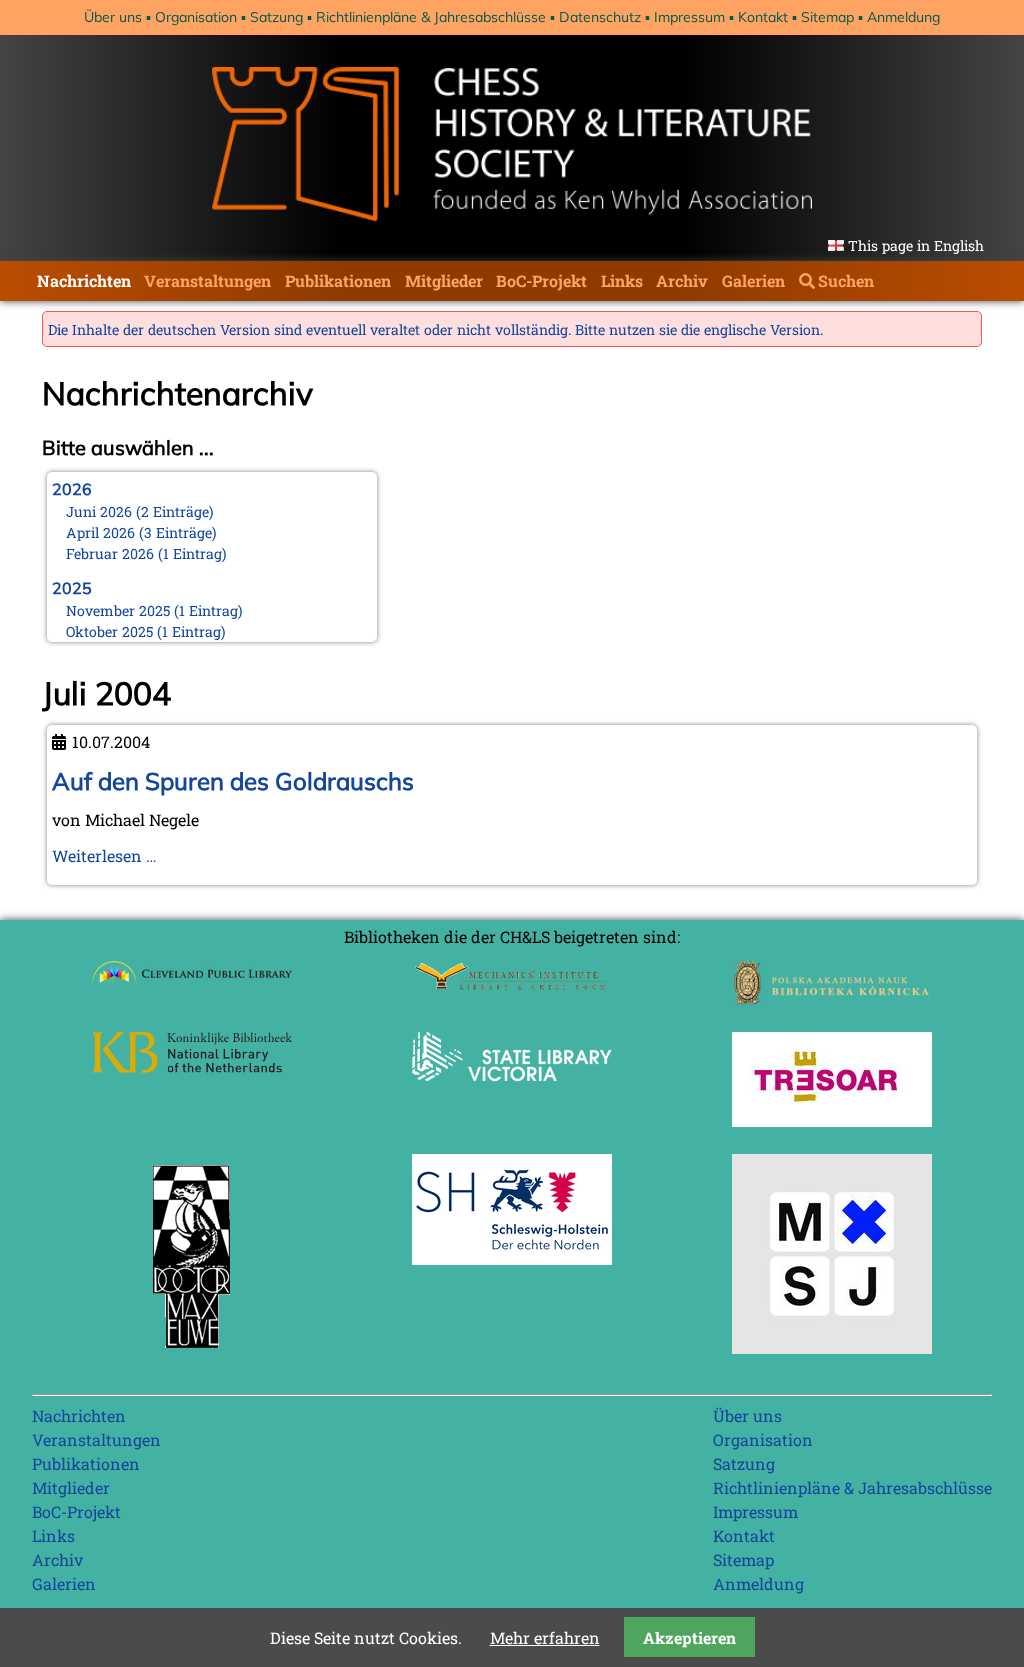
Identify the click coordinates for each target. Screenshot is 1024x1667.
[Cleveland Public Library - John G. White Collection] (192, 985)
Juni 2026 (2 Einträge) (140, 511)
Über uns (113, 17)
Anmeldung (903, 17)
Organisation (196, 17)
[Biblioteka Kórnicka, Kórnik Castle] (832, 998)
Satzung (276, 17)
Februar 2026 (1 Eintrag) (146, 553)
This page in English (916, 245)
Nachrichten (84, 280)
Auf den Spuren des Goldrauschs (233, 781)
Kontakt (763, 17)
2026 (72, 489)
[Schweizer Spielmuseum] (832, 1347)
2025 (72, 588)
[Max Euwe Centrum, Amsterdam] (192, 1352)
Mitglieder (444, 280)
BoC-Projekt (541, 280)
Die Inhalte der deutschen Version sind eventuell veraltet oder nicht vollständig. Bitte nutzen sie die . (435, 329)
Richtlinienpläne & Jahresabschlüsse (431, 17)
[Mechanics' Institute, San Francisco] (512, 984)
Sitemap (827, 17)
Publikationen (338, 280)
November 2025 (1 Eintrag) (154, 610)
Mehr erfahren (545, 1637)
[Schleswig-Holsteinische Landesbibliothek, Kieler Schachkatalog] (512, 1258)
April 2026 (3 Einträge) (141, 532)
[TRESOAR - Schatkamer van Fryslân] (832, 1120)
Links (622, 280)
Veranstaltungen (207, 280)
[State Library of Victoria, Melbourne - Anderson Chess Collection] (512, 1092)
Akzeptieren (689, 1637)
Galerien (753, 280)
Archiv (682, 280)
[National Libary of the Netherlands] (192, 1066)
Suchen (846, 280)
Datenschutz (600, 17)
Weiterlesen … (104, 855)
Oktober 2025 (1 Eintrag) (146, 631)
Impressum (689, 17)
